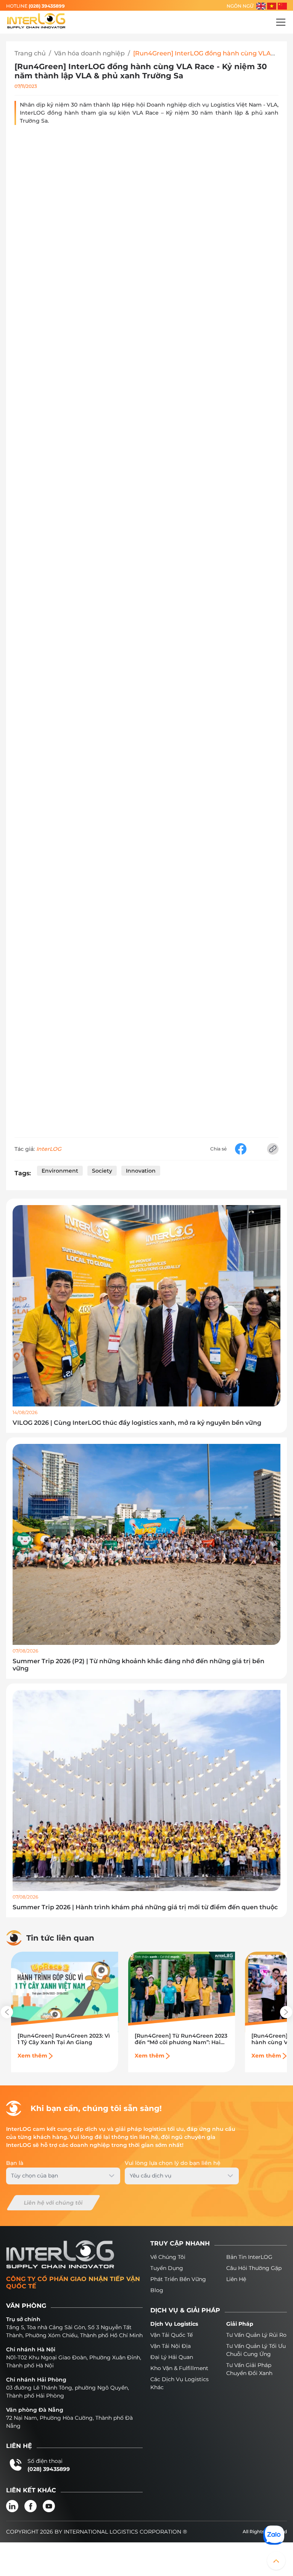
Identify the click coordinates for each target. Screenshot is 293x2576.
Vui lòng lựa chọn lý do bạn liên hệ (173, 2163)
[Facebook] (31, 2506)
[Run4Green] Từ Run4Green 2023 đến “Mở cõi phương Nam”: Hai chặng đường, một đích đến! (181, 2039)
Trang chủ (30, 53)
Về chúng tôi (168, 2257)
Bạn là (15, 2163)
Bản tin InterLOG (249, 2257)
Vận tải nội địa (171, 2346)
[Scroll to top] (276, 2561)
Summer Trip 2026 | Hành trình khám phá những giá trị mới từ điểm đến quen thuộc (145, 1907)
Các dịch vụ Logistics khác (180, 2383)
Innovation (141, 1171)
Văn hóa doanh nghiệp (89, 53)
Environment (60, 1171)
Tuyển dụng (167, 2268)
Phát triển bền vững (178, 2279)
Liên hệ (236, 2279)
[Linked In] (12, 2506)
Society (102, 1171)
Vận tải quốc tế (171, 2335)
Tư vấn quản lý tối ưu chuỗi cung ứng (256, 2350)
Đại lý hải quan (172, 2357)
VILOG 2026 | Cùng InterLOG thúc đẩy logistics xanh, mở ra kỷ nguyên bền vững (137, 1423)
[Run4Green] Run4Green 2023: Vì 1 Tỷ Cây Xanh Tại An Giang (64, 2039)
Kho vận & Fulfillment (179, 2368)
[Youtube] (49, 2506)
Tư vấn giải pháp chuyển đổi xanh (249, 2369)
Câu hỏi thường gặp (254, 2268)
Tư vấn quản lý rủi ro (256, 2335)
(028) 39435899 (47, 6)
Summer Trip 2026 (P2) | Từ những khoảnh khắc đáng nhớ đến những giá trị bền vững (138, 1665)
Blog (157, 2290)
